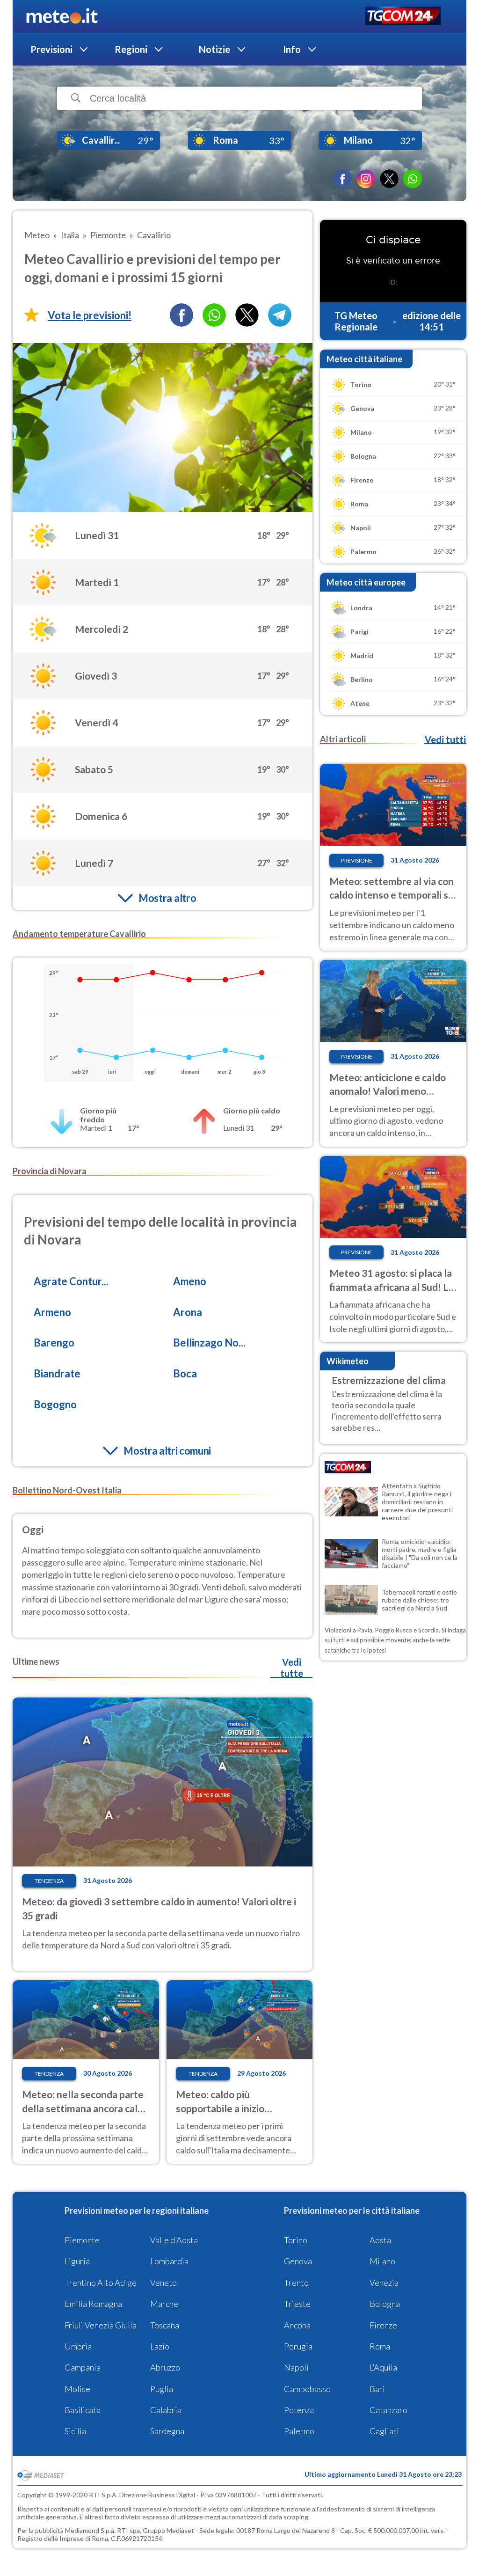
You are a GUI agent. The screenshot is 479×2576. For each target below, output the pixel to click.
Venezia (384, 2283)
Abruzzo (165, 2367)
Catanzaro (388, 2410)
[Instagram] (366, 179)
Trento (296, 2283)
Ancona (297, 2325)
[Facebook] (342, 179)
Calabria (166, 2410)
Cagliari (384, 2431)
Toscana (165, 2325)
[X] (389, 179)
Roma (380, 2346)
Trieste (297, 2304)
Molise (77, 2389)
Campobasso (307, 2389)
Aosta (380, 2240)
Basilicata (83, 2410)
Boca (185, 1373)
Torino (296, 2240)
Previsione (357, 860)
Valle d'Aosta (174, 2240)
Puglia (162, 2389)
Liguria (77, 2261)
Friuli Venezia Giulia (101, 2325)
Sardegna (167, 2431)
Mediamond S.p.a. (90, 2530)
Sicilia (75, 2431)
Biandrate (57, 1373)
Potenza (299, 2410)
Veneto (163, 2283)
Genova (298, 2261)
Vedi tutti (445, 739)
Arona (188, 1312)
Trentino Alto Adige (101, 2283)
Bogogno (55, 1404)
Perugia (298, 2346)
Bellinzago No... (209, 1343)
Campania (83, 2367)
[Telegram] (280, 315)
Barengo (54, 1343)
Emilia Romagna (93, 2304)
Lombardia (169, 2261)
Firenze (383, 2325)
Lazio (160, 2346)
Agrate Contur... (71, 1281)
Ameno (190, 1281)
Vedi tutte (292, 1668)
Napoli (296, 2367)
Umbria (78, 2346)
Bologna (385, 2304)
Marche (164, 2304)
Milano (382, 2261)
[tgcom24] (403, 17)
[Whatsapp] (214, 315)
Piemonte (82, 2240)
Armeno (52, 1312)
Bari (377, 2389)
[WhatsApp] (413, 179)
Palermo (299, 2431)
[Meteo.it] (62, 16)
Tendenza (49, 1881)
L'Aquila (383, 2367)
